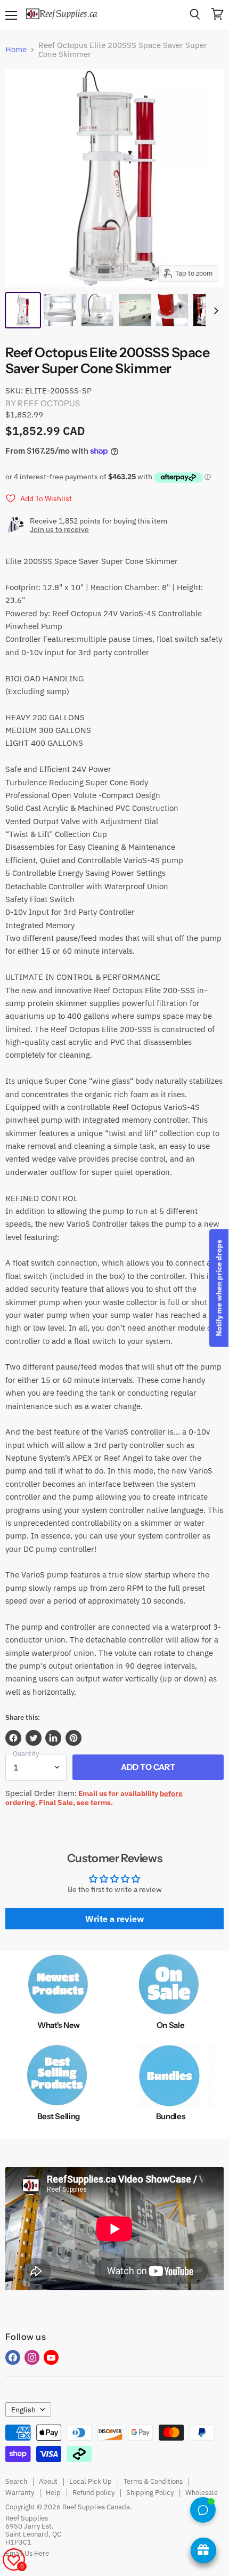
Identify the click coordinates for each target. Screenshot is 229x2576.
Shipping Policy (150, 2493)
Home (16, 49)
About (48, 2481)
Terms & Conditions (153, 2481)
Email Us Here (27, 2553)
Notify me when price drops (219, 1288)
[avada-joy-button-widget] (203, 2550)
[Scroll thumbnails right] (214, 311)
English (23, 2410)
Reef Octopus (49, 403)
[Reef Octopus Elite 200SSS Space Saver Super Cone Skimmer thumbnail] (23, 310)
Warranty (20, 2493)
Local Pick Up (91, 2481)
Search (16, 2481)
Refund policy (93, 2493)
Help (53, 2493)
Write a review (114, 1919)
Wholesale (202, 2493)
